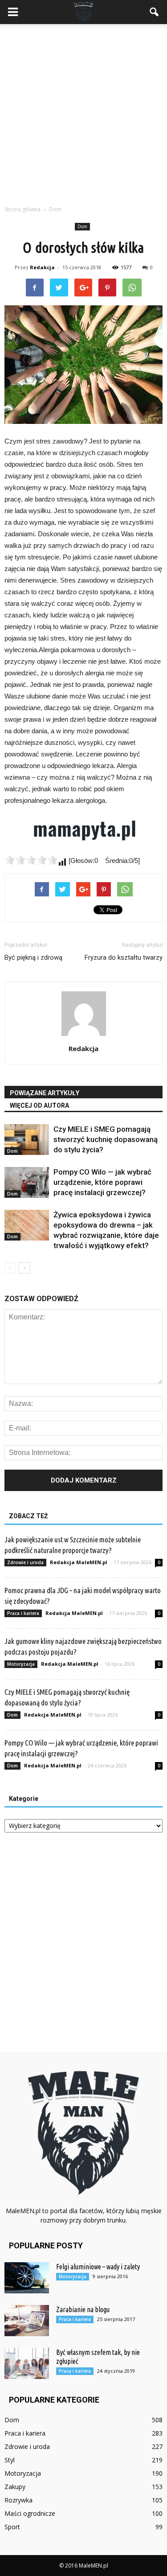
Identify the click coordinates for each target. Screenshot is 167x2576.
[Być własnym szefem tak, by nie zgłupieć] (27, 2363)
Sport (12, 2527)
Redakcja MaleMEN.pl (79, 1562)
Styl (10, 2460)
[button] (155, 12)
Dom (82, 226)
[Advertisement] (83, 112)
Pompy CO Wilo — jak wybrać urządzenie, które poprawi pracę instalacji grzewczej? (102, 1182)
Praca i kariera (23, 1613)
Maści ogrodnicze (30, 2513)
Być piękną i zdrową (33, 957)
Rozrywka (18, 2500)
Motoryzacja (21, 1664)
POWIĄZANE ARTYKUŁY (45, 1093)
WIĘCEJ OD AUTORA (39, 1105)
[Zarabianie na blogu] (27, 2321)
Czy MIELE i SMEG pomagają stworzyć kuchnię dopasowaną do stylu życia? (106, 1139)
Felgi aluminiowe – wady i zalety (98, 2267)
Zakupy (15, 2487)
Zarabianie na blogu (83, 2309)
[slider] (31, 860)
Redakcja (42, 267)
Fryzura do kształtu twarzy (124, 957)
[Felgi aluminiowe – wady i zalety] (27, 2278)
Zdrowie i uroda (25, 1562)
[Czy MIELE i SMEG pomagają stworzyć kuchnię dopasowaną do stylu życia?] (27, 1140)
